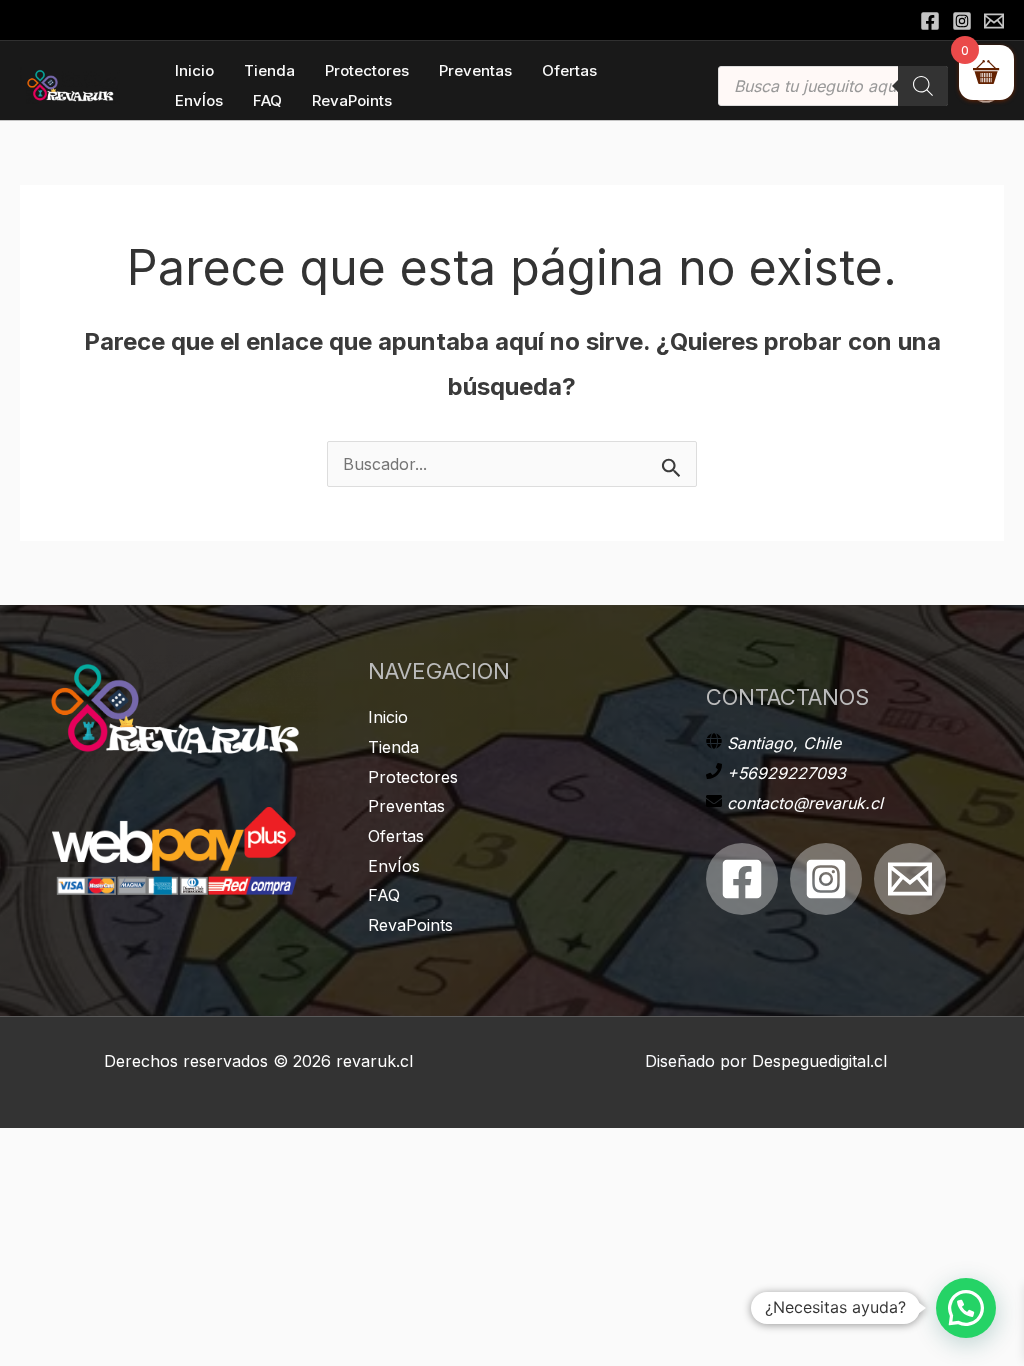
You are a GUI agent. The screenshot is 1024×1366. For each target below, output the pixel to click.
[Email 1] (910, 879)
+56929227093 (786, 773)
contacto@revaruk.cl (805, 803)
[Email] (994, 21)
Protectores (413, 777)
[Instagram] (962, 21)
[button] (966, 1308)
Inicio (388, 717)
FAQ (384, 895)
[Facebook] (930, 21)
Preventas (406, 806)
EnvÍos (394, 866)
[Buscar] (923, 86)
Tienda (393, 747)
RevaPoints (410, 925)
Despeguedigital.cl (819, 1061)
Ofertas (396, 836)
